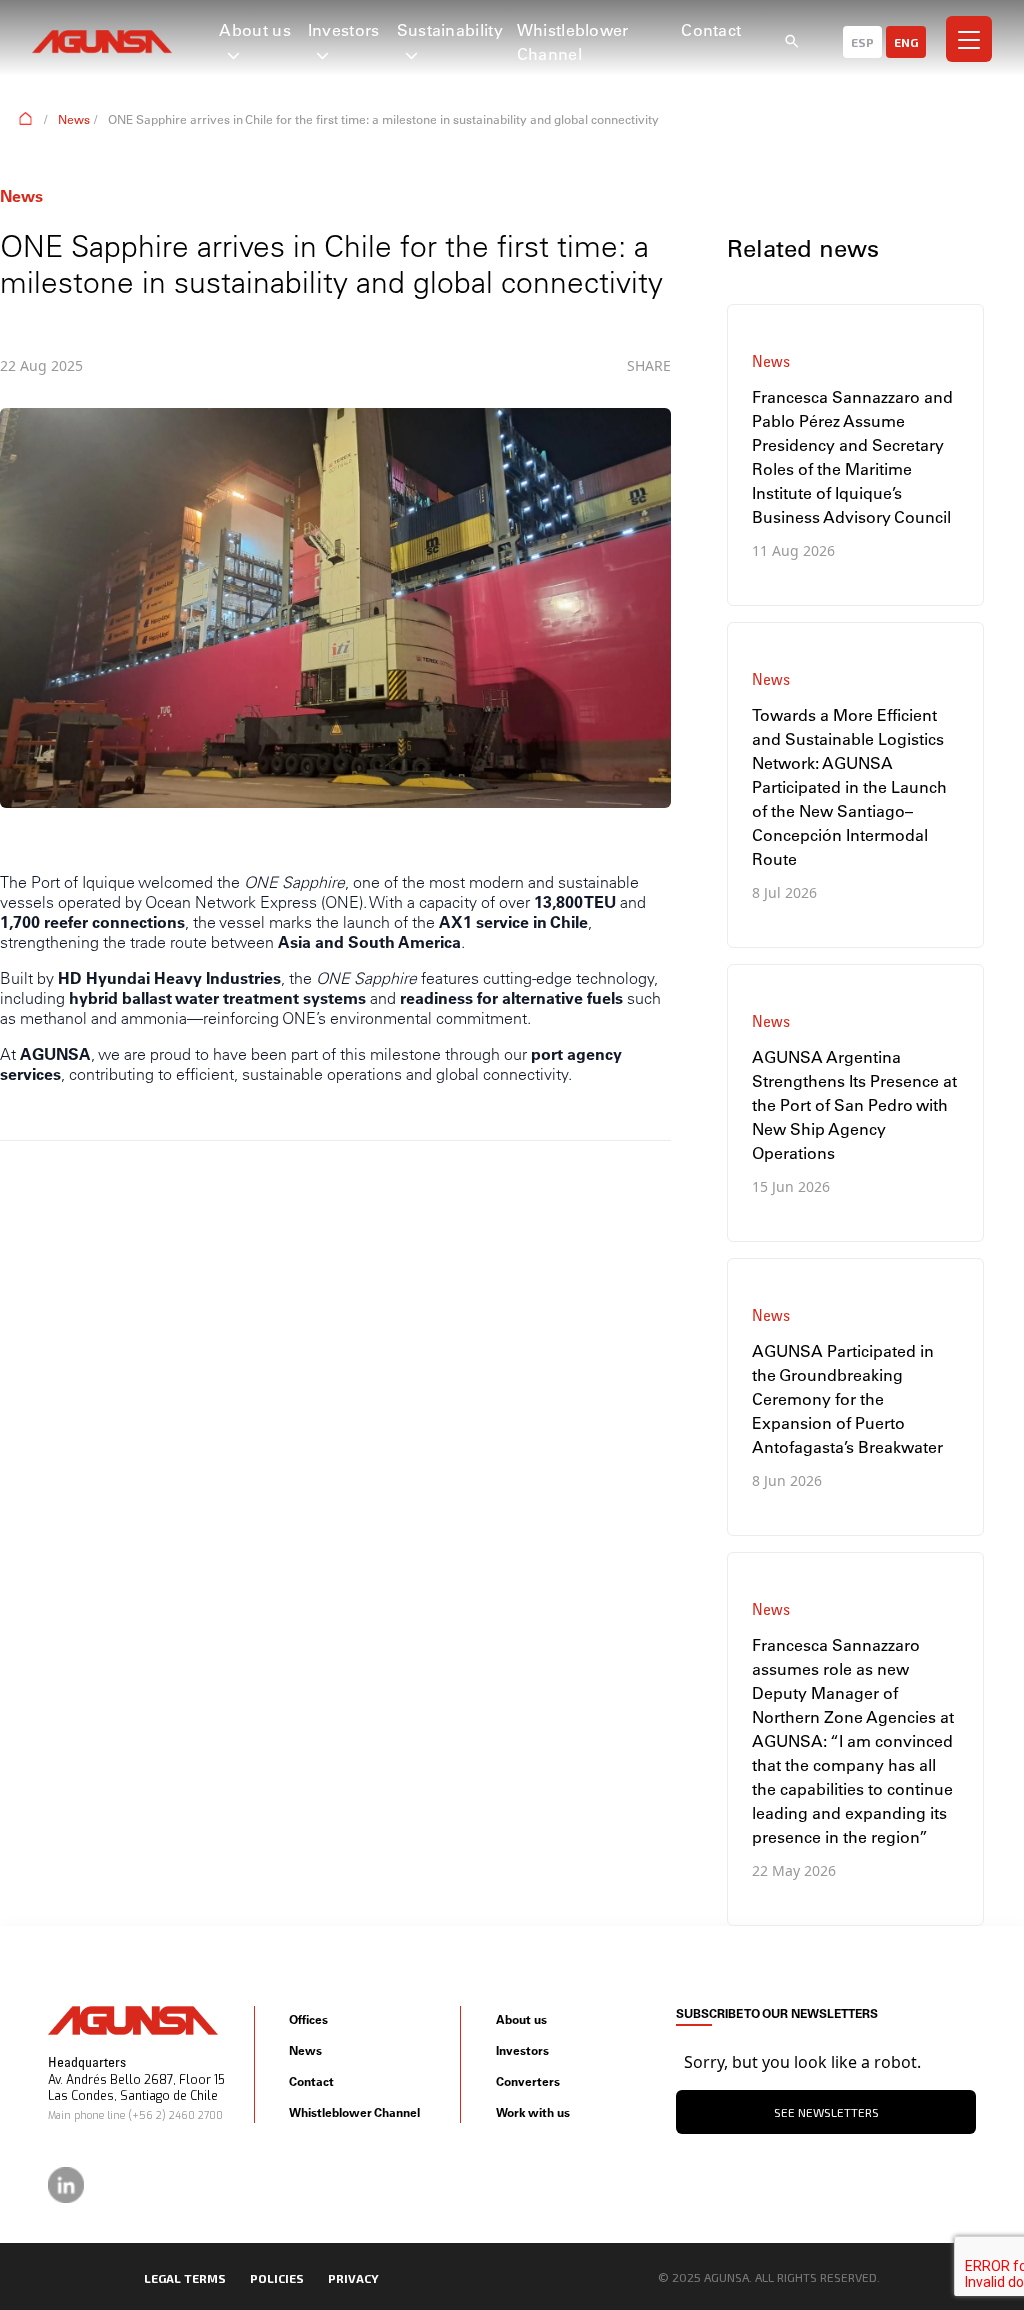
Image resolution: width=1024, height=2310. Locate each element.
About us (254, 30)
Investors (344, 30)
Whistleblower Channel (354, 2112)
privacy (353, 2278)
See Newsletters (826, 2112)
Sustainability (450, 30)
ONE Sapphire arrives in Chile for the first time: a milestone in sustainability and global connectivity (383, 119)
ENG (906, 42)
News (74, 119)
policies (277, 2278)
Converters (528, 2081)
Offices (308, 2019)
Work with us (533, 2112)
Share (649, 365)
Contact (711, 30)
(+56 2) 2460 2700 (175, 2115)
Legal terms (185, 2278)
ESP (862, 42)
